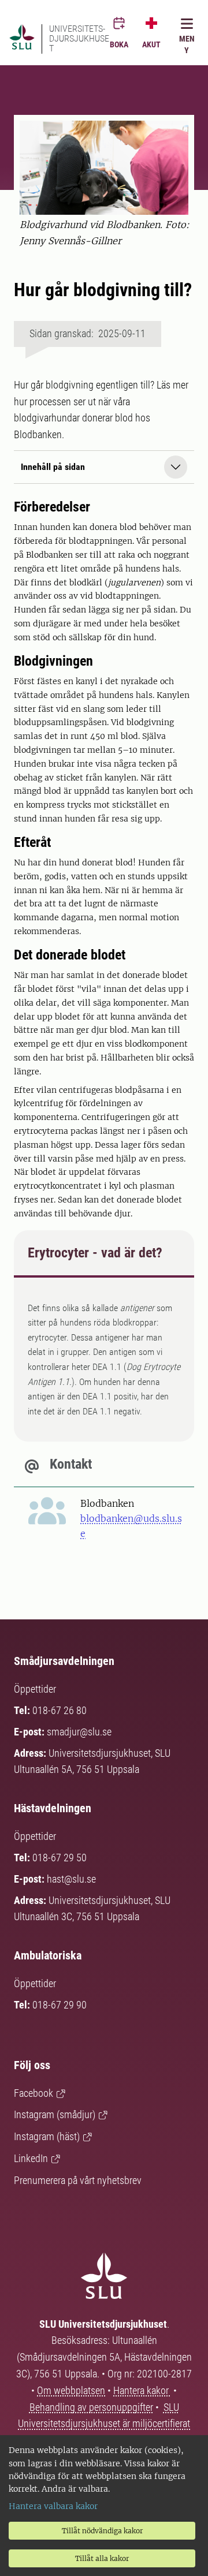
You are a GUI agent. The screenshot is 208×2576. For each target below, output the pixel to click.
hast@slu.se (71, 1879)
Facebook (34, 2093)
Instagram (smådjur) (55, 2114)
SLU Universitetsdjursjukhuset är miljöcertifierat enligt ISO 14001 (104, 2424)
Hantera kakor (142, 2390)
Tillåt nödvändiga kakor (102, 2531)
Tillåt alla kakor (102, 2558)
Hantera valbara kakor (53, 2506)
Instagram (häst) (47, 2136)
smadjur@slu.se (79, 1732)
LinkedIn (31, 2158)
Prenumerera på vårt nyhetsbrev (78, 2180)
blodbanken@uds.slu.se (131, 1526)
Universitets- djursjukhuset (79, 39)
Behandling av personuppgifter (91, 2407)
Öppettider (35, 1689)
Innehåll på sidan (53, 467)
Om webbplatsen (71, 2390)
